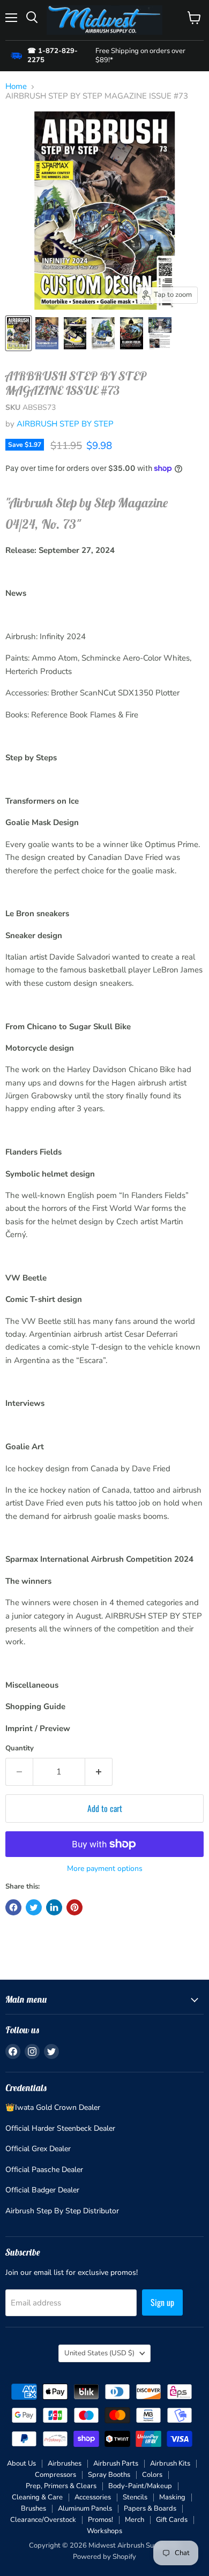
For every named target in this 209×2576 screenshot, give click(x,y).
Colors (152, 2475)
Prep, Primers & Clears (61, 2486)
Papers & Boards (150, 2508)
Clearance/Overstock (43, 2520)
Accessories (93, 2497)
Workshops (104, 2531)
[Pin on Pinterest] (74, 1907)
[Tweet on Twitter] (34, 1907)
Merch (135, 2520)
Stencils (135, 2497)
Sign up (162, 2302)
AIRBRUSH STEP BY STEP (65, 424)
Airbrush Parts (116, 2463)
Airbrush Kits (170, 2463)
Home (16, 87)
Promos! (100, 2520)
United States (99, 2353)
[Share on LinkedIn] (54, 1907)
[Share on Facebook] (13, 1907)
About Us (21, 2463)
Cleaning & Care (37, 2497)
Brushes (33, 2508)
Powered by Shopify (104, 2557)
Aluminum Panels (85, 2508)
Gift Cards (172, 2520)
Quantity (20, 1748)
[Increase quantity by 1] (99, 1772)
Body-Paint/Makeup (140, 2486)
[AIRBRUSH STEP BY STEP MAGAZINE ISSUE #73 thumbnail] (18, 333)
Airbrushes (65, 2463)
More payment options (105, 1869)
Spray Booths (109, 2475)
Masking (172, 2497)
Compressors (55, 2475)
